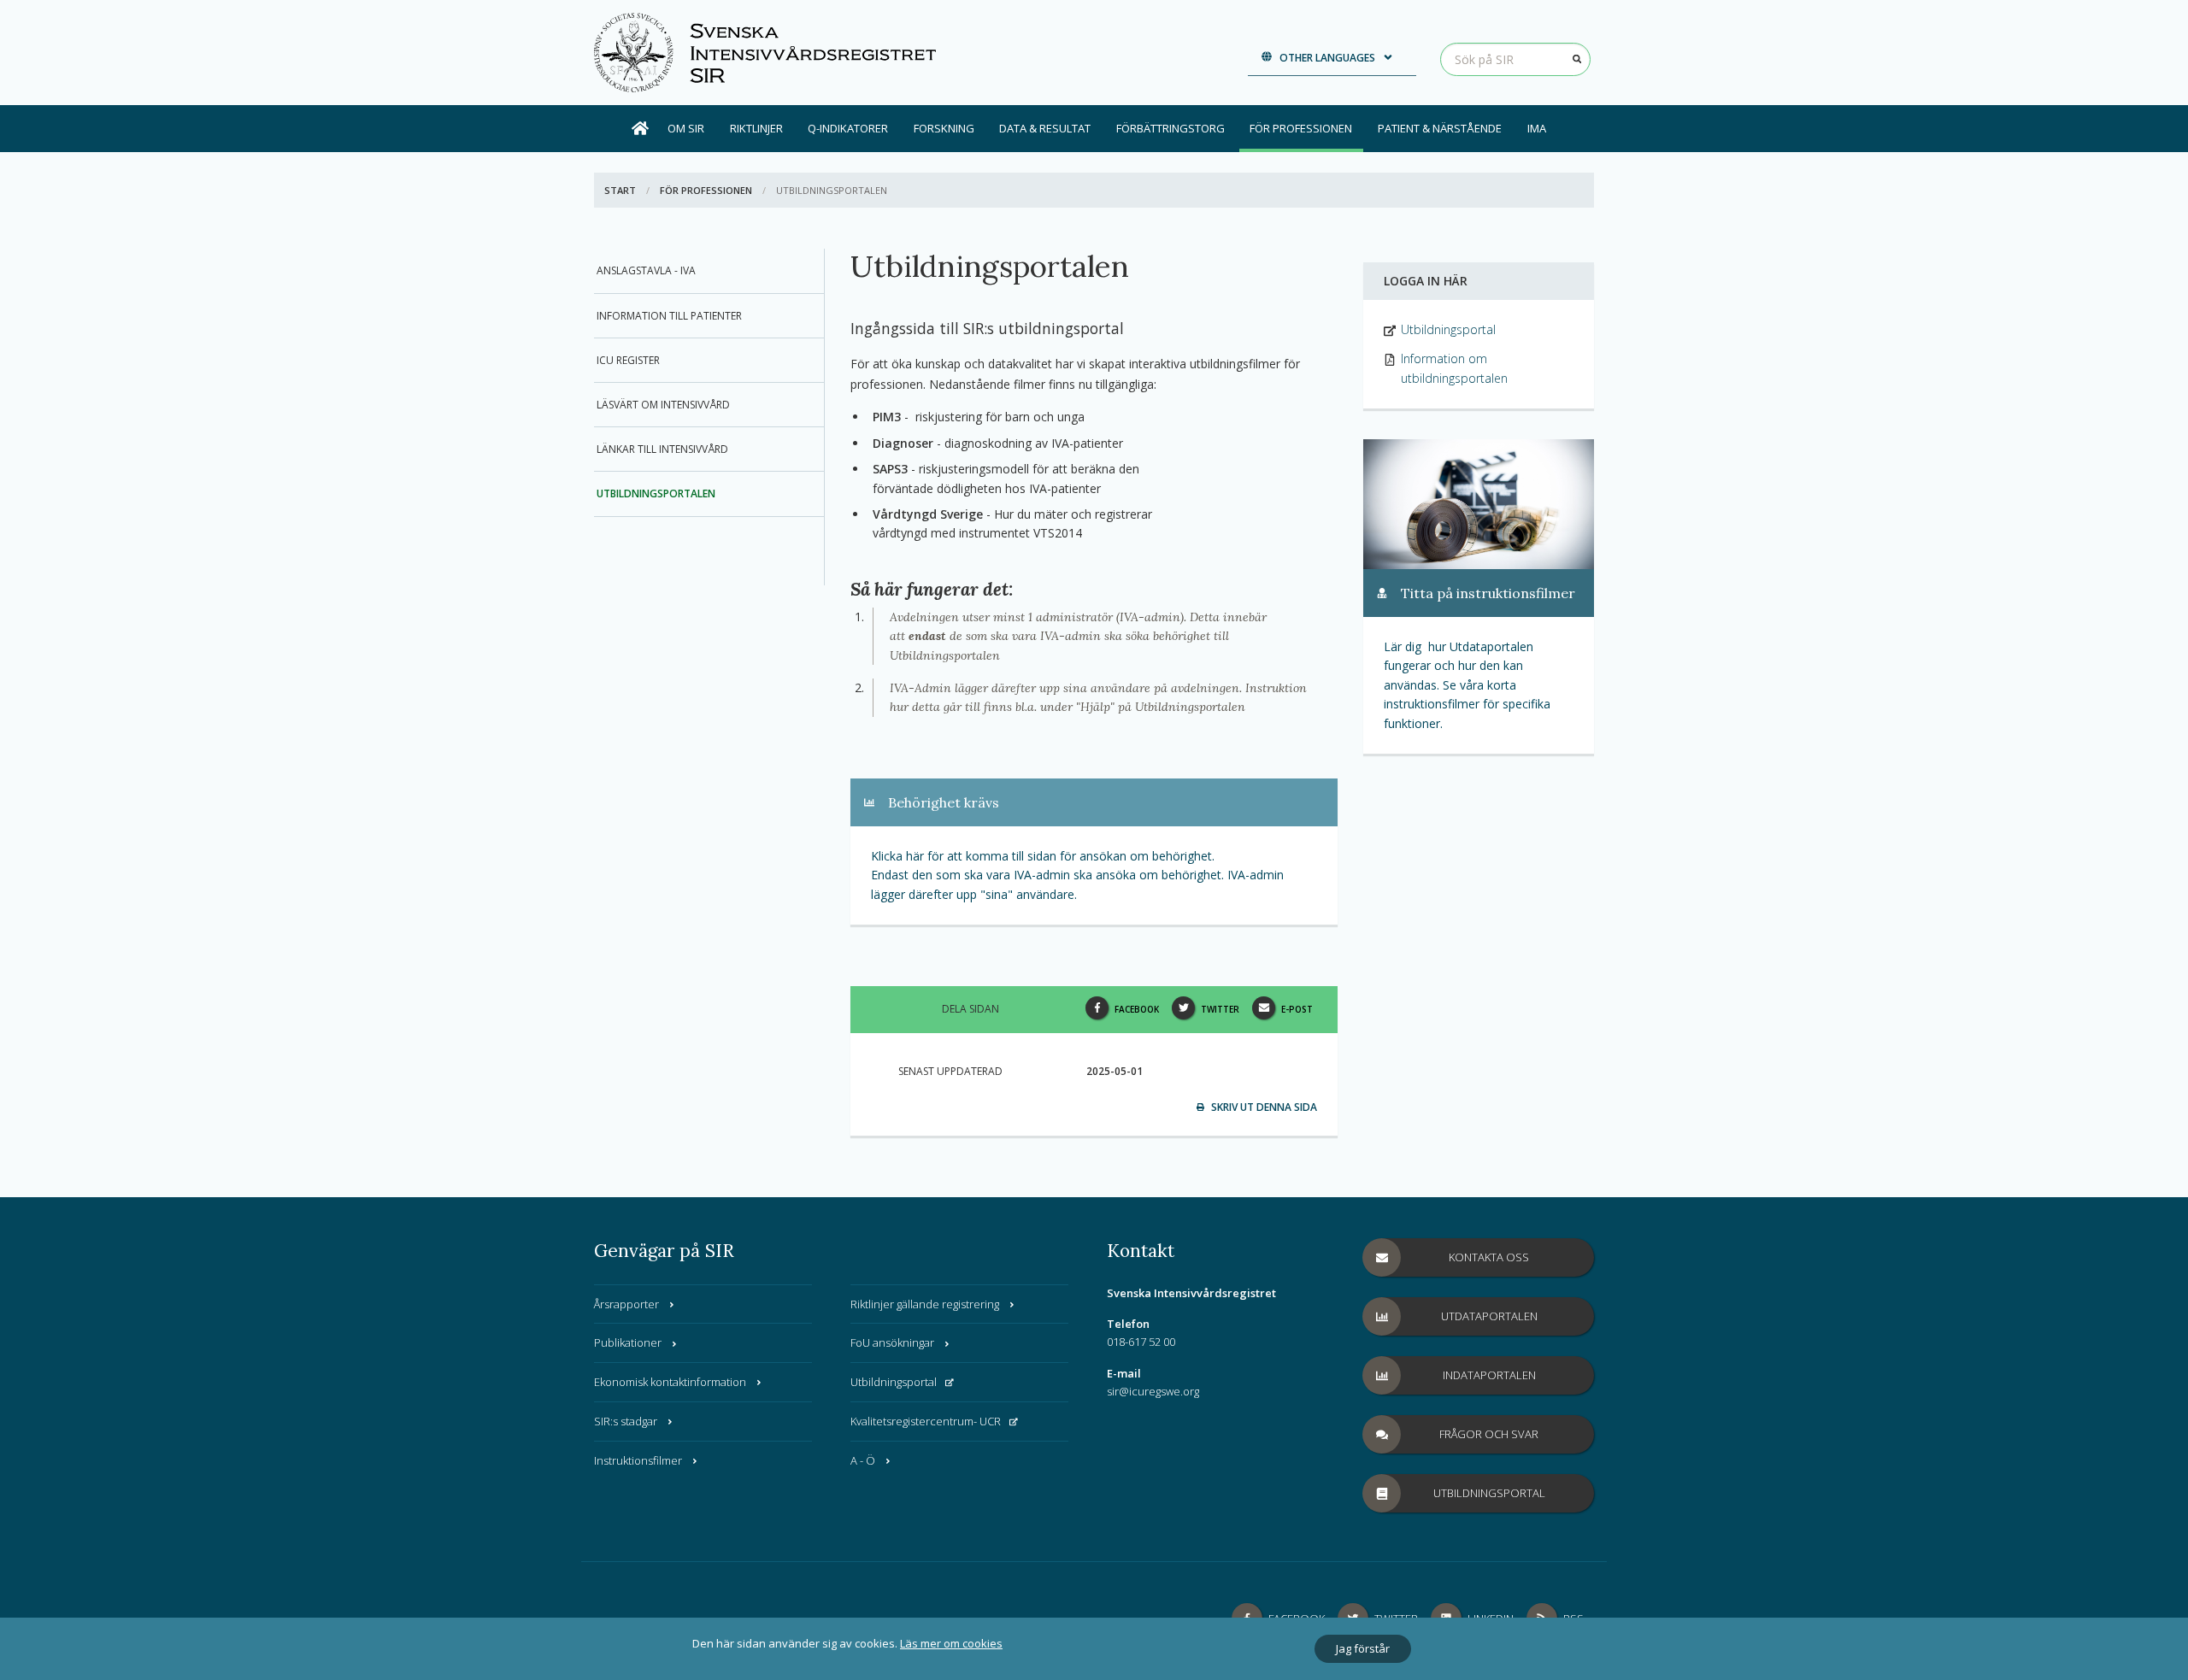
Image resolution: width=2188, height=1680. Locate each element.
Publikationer (628, 1342)
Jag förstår (1363, 1648)
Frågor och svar (1489, 1434)
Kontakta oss (1489, 1257)
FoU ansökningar (892, 1342)
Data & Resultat (1045, 128)
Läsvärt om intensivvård (663, 405)
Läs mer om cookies (951, 1643)
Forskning (944, 128)
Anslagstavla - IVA (646, 270)
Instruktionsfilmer (638, 1460)
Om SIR (686, 128)
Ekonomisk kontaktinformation (670, 1382)
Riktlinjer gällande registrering (925, 1304)
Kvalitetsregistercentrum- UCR (926, 1421)
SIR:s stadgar (626, 1421)
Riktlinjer (756, 128)
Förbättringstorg (1170, 128)
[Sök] (1577, 59)
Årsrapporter (626, 1304)
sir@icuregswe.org (1153, 1391)
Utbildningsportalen (656, 493)
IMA (1537, 128)
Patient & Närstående (1440, 128)
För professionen (1301, 128)
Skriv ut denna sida (1263, 1107)
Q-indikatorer (848, 128)
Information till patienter (669, 316)
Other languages (1327, 58)
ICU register (628, 360)
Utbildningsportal (894, 1382)
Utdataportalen (1489, 1316)
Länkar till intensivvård (662, 449)
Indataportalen (1489, 1375)
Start (620, 190)
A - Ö (863, 1460)
